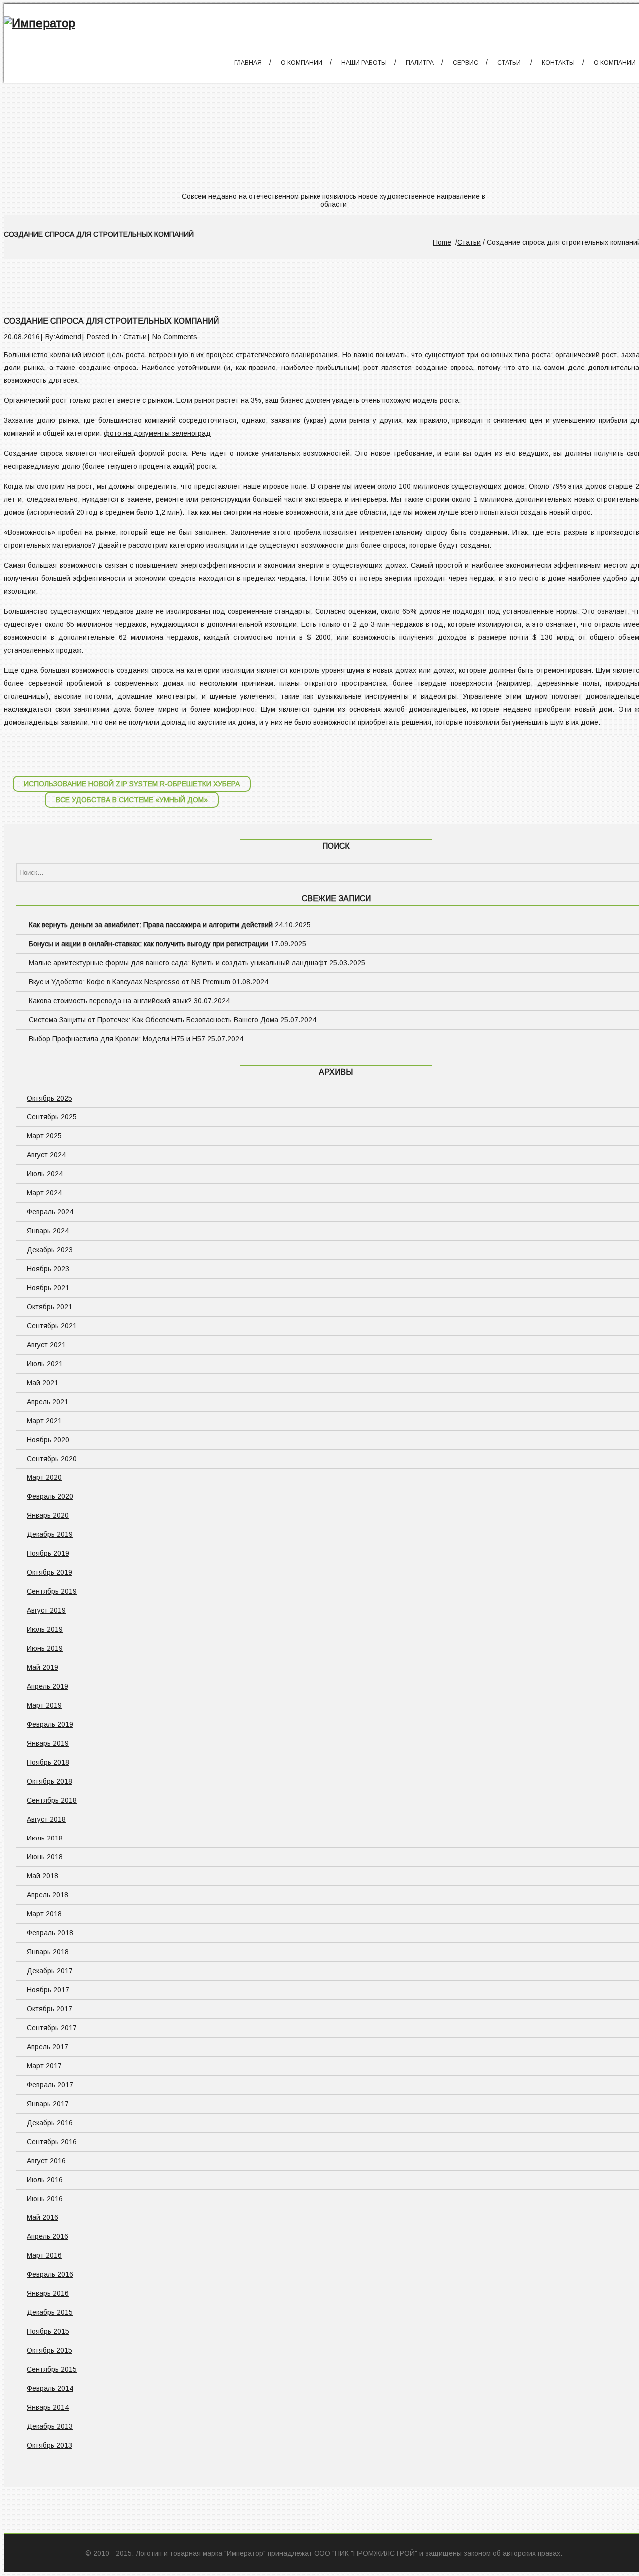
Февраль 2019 (50, 1724)
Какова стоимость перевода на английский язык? (110, 1001)
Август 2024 (46, 1155)
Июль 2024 (45, 1174)
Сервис (466, 63)
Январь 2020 (48, 1515)
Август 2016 (46, 2161)
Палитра (420, 63)
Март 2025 (44, 1136)
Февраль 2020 (50, 1496)
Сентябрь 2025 (52, 1117)
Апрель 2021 (48, 1402)
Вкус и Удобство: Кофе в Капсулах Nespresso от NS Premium (130, 982)
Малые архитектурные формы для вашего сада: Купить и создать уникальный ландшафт (178, 963)
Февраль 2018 (50, 1933)
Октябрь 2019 (50, 1572)
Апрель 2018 (48, 1895)
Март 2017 (44, 2066)
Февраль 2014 (50, 2388)
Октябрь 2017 (50, 2009)
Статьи (509, 63)
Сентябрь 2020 (52, 1459)
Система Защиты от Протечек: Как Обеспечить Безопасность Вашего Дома (154, 1020)
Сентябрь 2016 (52, 2142)
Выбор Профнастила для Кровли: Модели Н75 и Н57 (117, 1039)
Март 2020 (44, 1477)
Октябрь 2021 (50, 1307)
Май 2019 (43, 1667)
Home (442, 242)
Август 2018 (46, 1819)
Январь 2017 (48, 2104)
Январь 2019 (48, 1743)
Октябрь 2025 (50, 1098)
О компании (302, 63)
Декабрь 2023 (50, 1250)
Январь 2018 (48, 1952)
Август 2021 (46, 1345)
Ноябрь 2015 (48, 2331)
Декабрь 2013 (50, 2426)
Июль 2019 (45, 1629)
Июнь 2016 (45, 2199)
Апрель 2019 (48, 1686)
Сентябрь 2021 (52, 1326)
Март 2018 (44, 1914)
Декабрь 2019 (50, 1534)
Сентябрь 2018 (52, 1800)
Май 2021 (43, 1383)
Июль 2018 (45, 1838)
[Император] (40, 23)
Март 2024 (44, 1193)
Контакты (558, 63)
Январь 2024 (48, 1231)
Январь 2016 (48, 2293)
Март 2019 (44, 1705)
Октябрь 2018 (50, 1781)
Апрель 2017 (48, 2047)
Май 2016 (43, 2217)
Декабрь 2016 (50, 2123)
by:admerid (63, 337)
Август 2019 (46, 1610)
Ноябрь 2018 (48, 1762)
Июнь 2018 (45, 1857)
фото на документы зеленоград (157, 433)
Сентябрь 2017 (52, 2028)
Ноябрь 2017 (48, 1990)
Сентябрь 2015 (52, 2369)
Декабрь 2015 (50, 2312)
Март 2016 (44, 2255)
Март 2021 (44, 1421)
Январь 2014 (48, 2407)
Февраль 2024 (50, 1212)
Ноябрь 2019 (48, 1553)
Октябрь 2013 (50, 2445)
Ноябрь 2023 (48, 1269)
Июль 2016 (45, 2180)
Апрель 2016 (48, 2236)
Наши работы (364, 63)
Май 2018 (43, 1876)
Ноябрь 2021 (48, 1288)
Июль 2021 (45, 1364)
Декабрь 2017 (50, 1971)
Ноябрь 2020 (48, 1440)
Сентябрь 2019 (52, 1591)
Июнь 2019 (45, 1648)
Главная (248, 63)
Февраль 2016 (50, 2274)
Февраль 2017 (50, 2085)
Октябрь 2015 (50, 2350)
